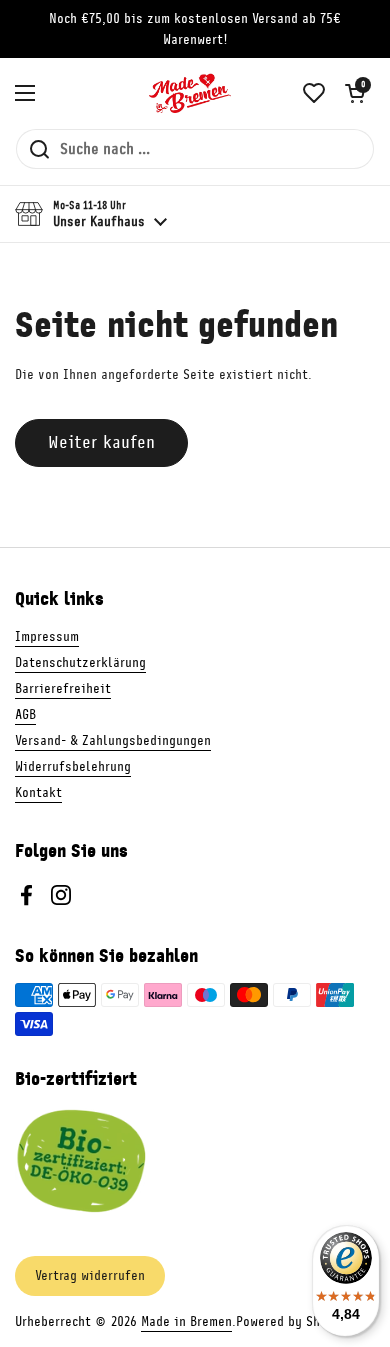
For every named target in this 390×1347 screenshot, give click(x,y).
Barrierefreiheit (63, 688)
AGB (25, 714)
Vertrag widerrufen (90, 1275)
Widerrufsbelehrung (73, 766)
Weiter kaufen (101, 442)
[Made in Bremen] (190, 93)
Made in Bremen (186, 1321)
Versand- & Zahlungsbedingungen (113, 740)
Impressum (47, 636)
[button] (355, 93)
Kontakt (38, 792)
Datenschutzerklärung (80, 662)
